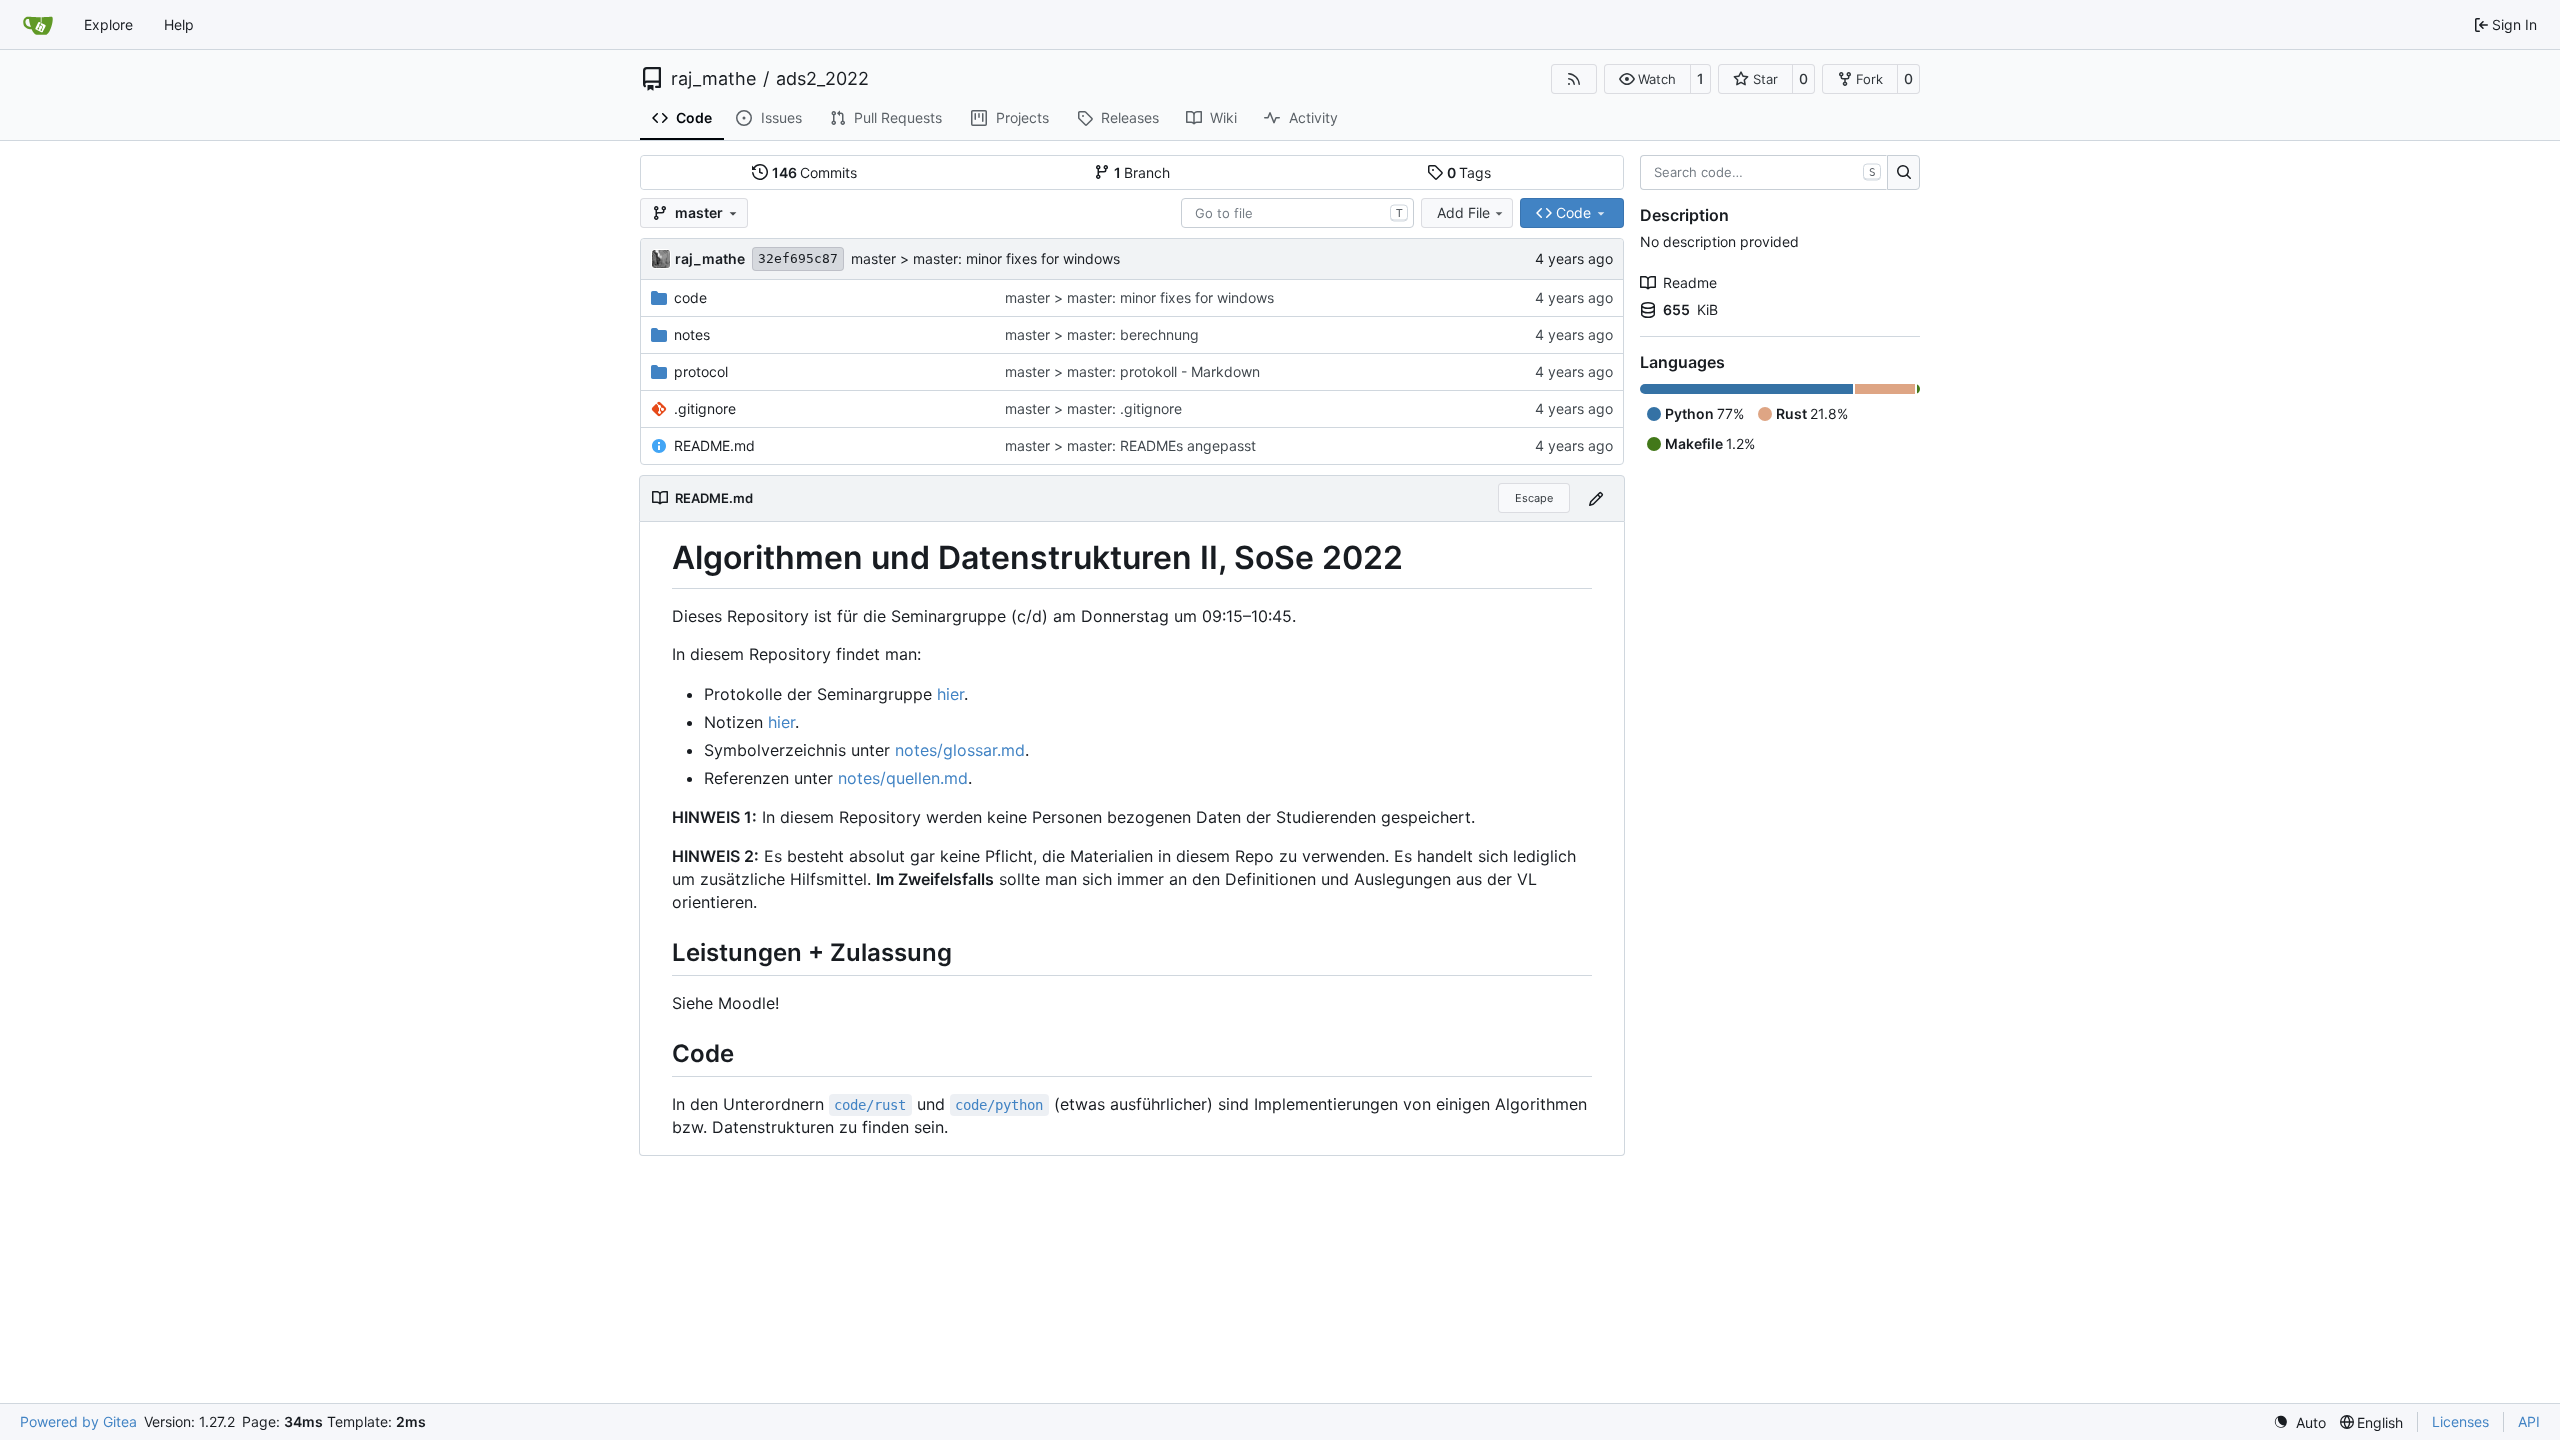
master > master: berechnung (1102, 334)
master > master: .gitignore (1093, 408)
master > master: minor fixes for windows (985, 258)
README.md (714, 445)
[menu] (2299, 1422)
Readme (1690, 282)
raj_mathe (713, 79)
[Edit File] (1596, 498)
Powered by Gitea (78, 1421)
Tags (1469, 172)
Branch (1142, 172)
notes (692, 334)
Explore (108, 24)
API (2529, 1421)
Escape (1534, 498)
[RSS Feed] (1574, 79)
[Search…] (1903, 173)
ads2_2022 (822, 79)
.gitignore (705, 408)
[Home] (38, 25)
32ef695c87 (798, 258)
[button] (1647, 79)
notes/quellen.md (903, 778)
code (690, 297)
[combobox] (1297, 213)
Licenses (2460, 1421)
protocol (701, 371)
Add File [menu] (1463, 212)
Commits (815, 172)
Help (179, 24)
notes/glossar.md (960, 750)
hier (950, 694)
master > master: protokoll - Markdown (1132, 371)
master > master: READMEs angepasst (1130, 445)
